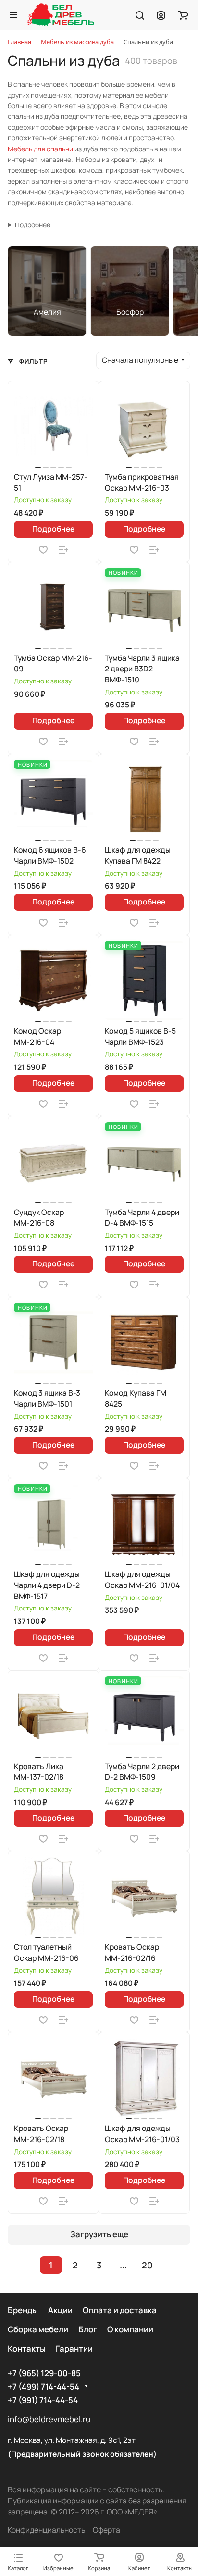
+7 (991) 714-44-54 (43, 2400)
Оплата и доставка (120, 2310)
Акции (60, 2310)
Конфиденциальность (46, 2530)
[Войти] (161, 15)
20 (147, 2265)
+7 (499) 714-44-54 (43, 2386)
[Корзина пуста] (183, 15)
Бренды (23, 2310)
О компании (130, 2329)
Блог (88, 2329)
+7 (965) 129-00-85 (44, 2373)
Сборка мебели (38, 2329)
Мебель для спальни (40, 149)
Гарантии (74, 2348)
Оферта (106, 2530)
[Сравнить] (63, 550)
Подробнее (33, 225)
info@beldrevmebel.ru (49, 2419)
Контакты (27, 2348)
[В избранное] (43, 550)
